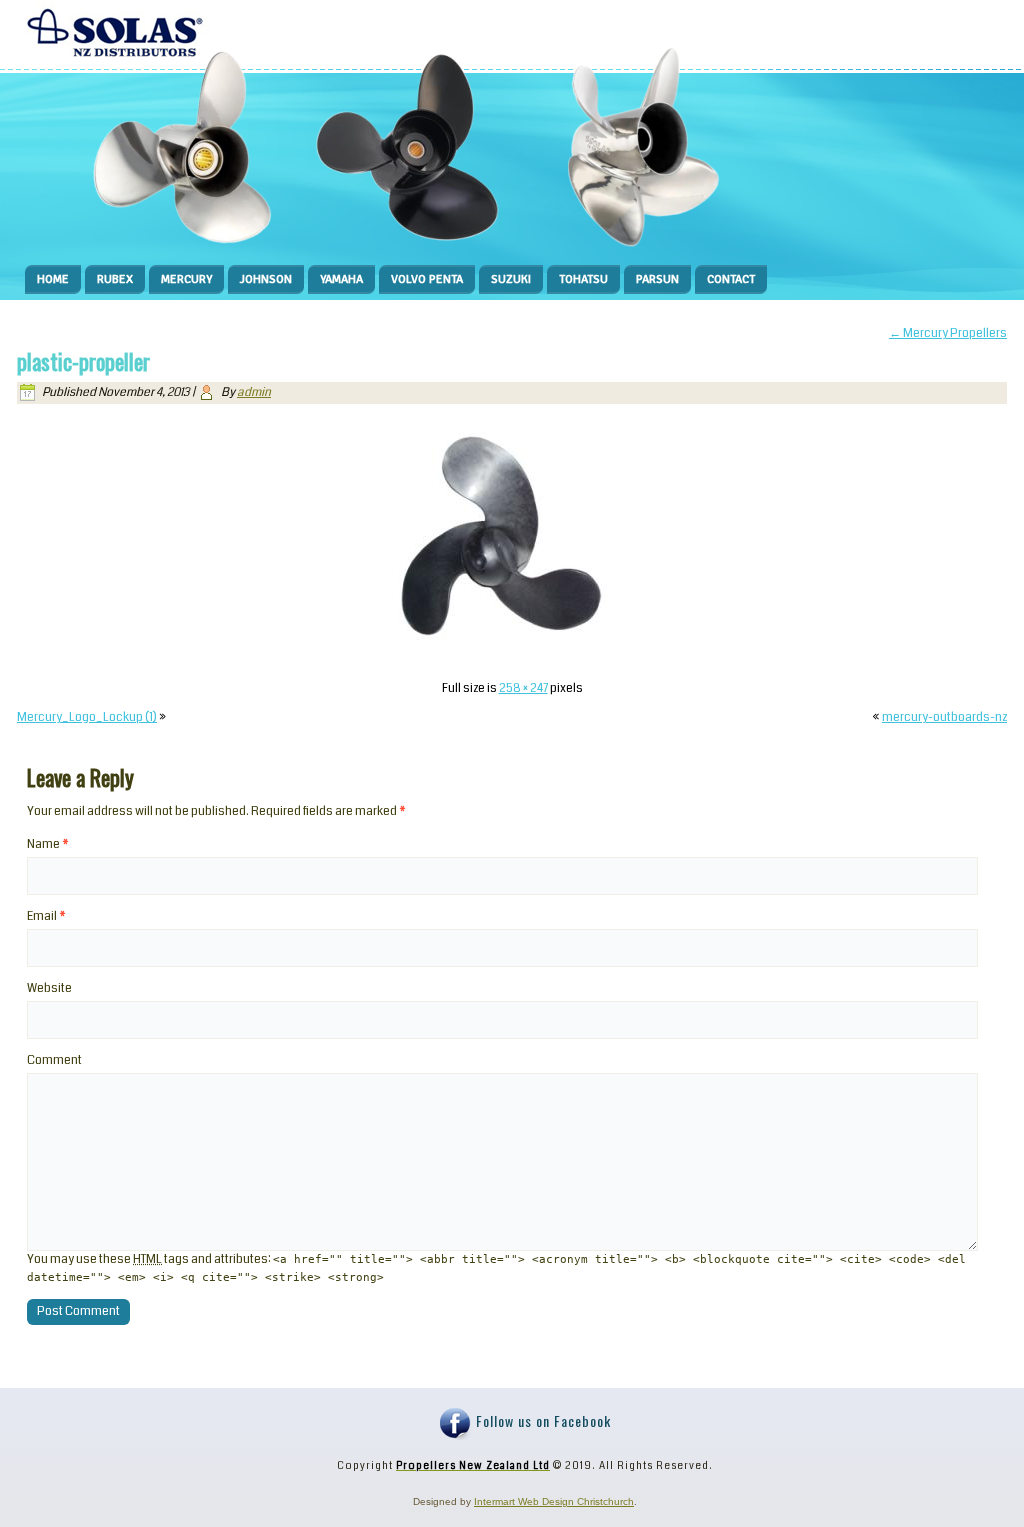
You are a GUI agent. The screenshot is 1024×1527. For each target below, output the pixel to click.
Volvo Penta (427, 279)
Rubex (115, 279)
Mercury (186, 279)
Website (49, 988)
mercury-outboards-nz (944, 717)
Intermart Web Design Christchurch (554, 1501)
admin (254, 392)
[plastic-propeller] (512, 659)
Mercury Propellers (948, 333)
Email (46, 916)
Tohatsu (583, 279)
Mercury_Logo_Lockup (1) (87, 717)
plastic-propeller (83, 361)
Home (53, 279)
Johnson (266, 279)
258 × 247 (523, 688)
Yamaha (341, 279)
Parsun (657, 279)
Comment (54, 1060)
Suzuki (511, 279)
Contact (731, 279)
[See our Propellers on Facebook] (456, 1424)
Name (48, 844)
